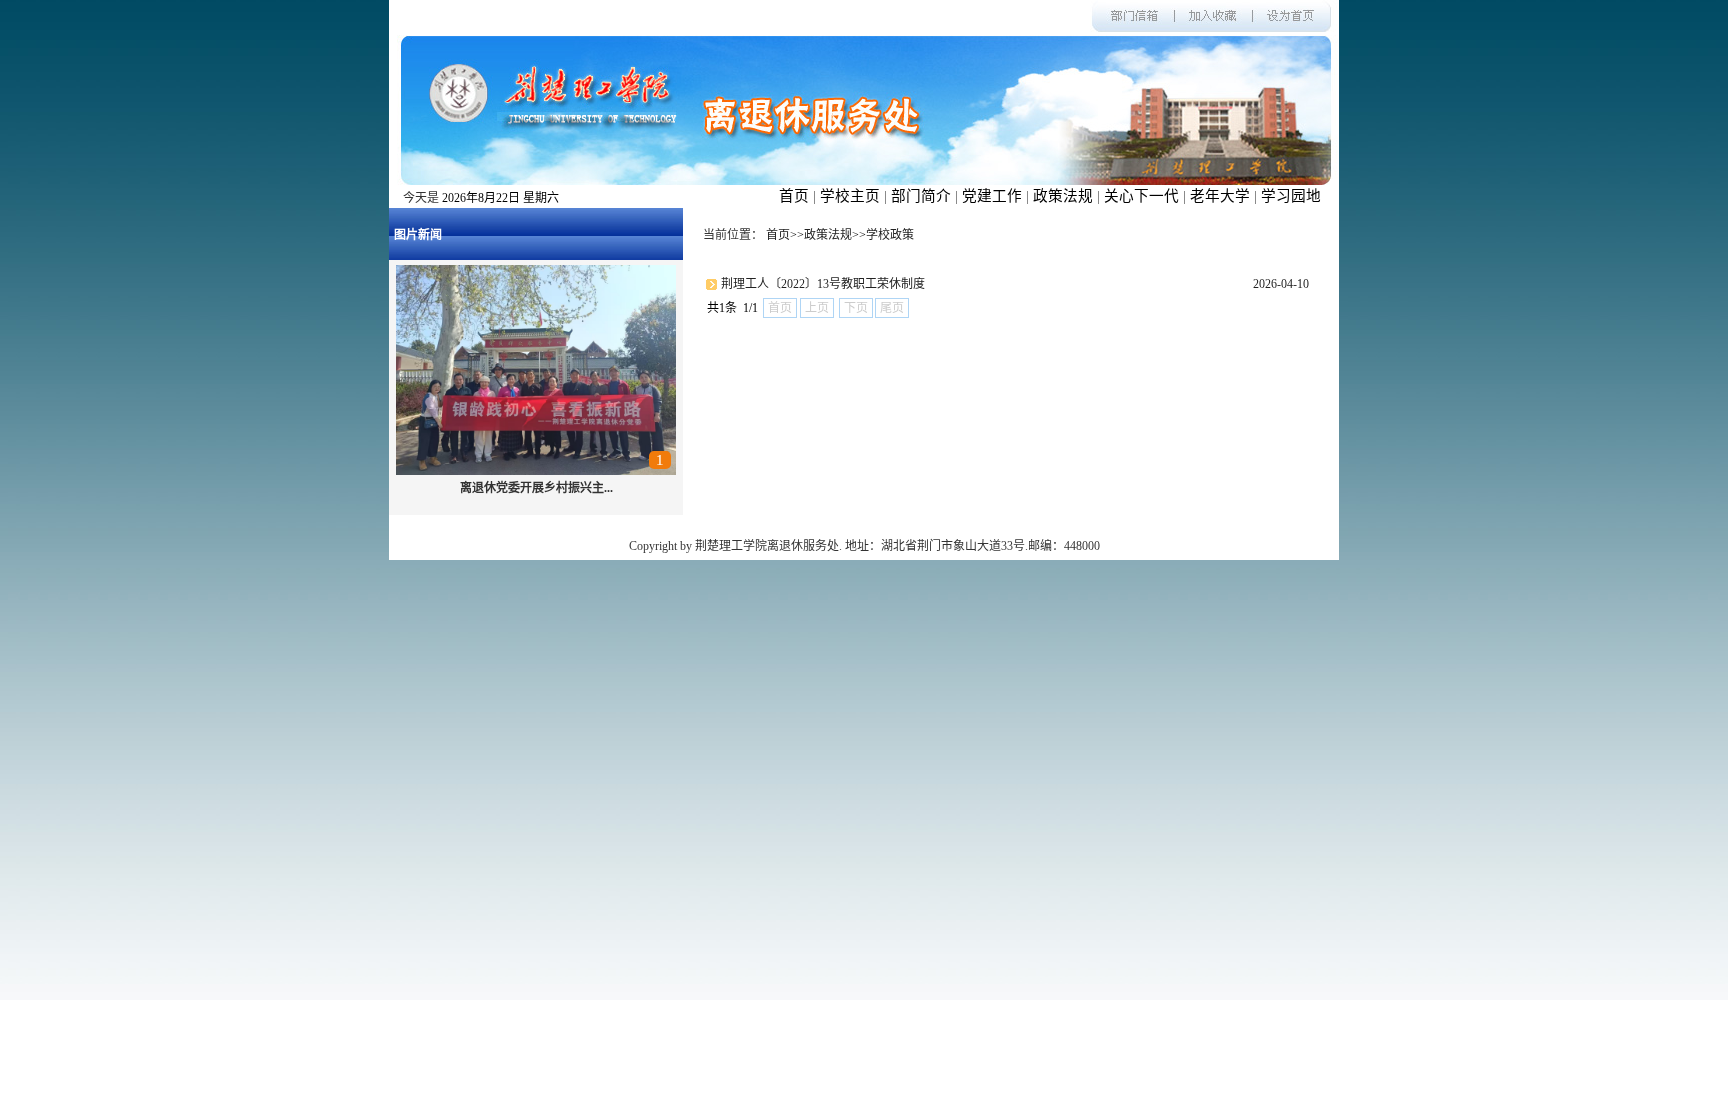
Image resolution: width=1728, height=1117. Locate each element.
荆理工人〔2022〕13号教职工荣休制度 (823, 284)
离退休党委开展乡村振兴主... (536, 488)
